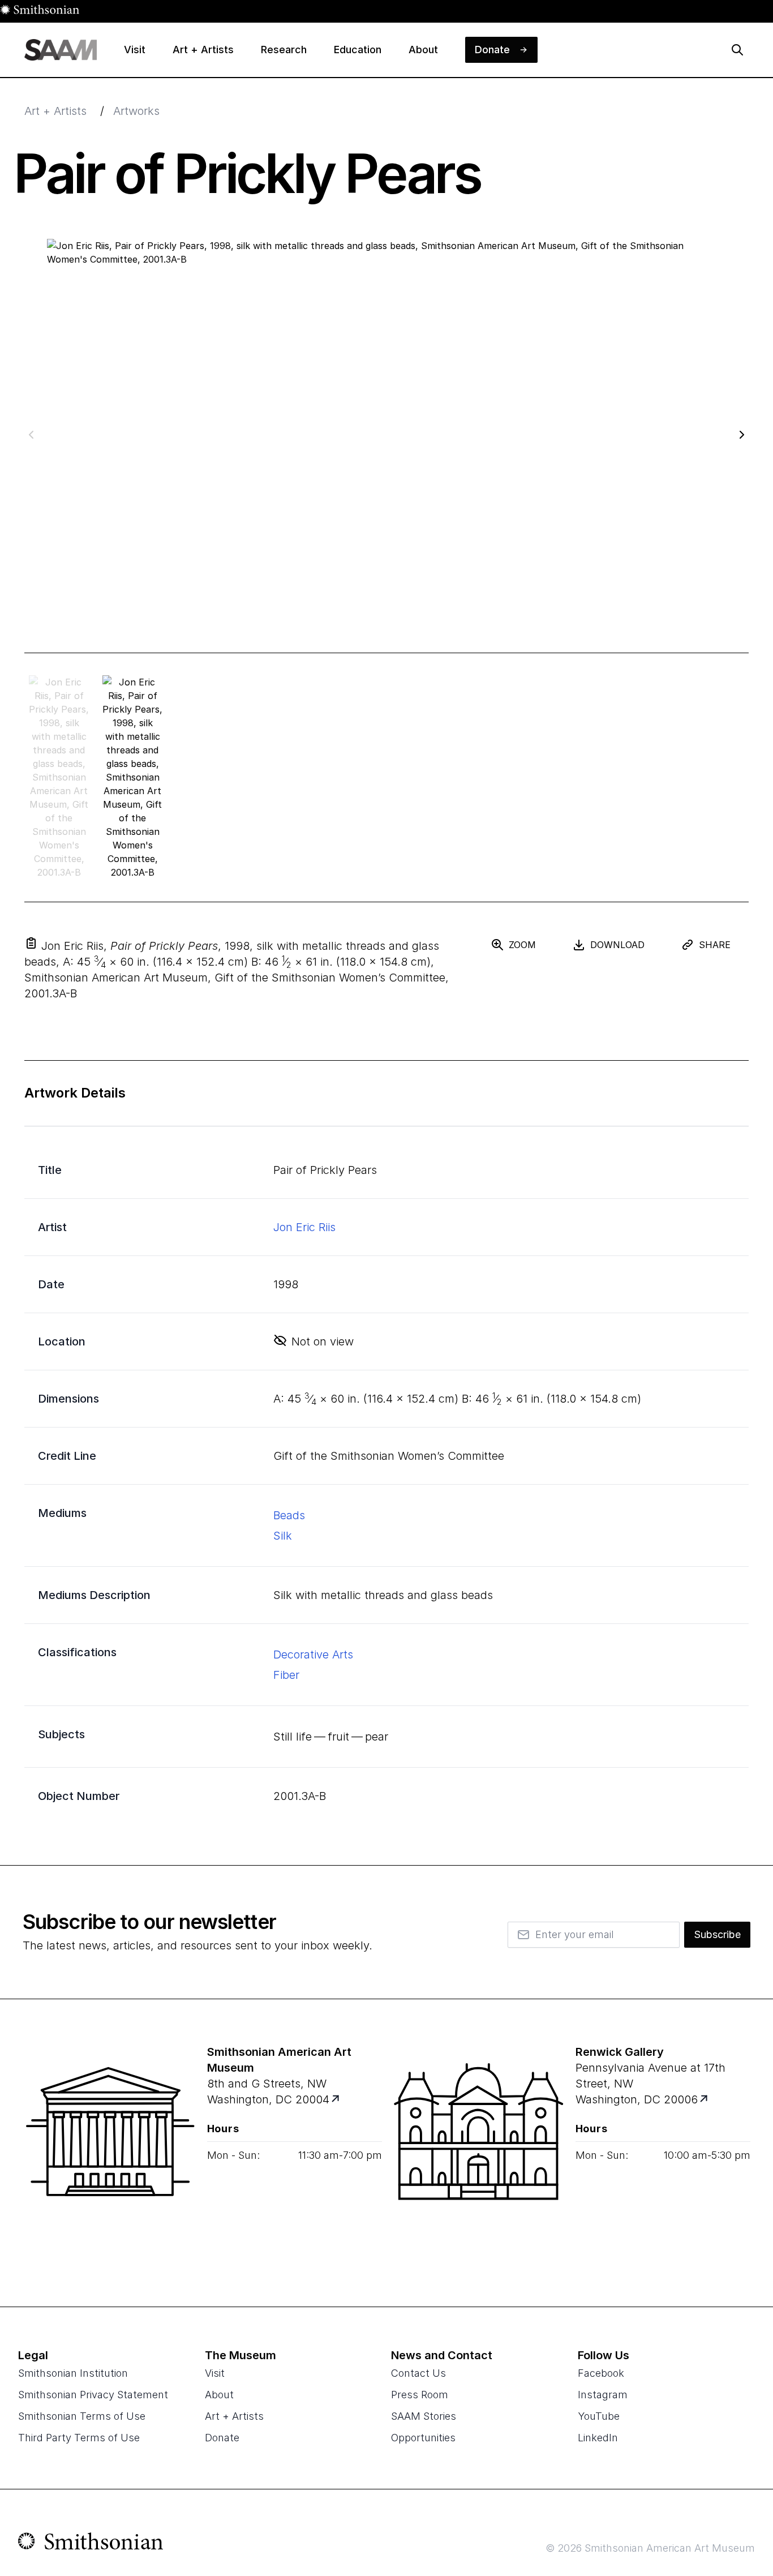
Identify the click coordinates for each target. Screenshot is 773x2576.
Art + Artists (55, 111)
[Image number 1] (132, 777)
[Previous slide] (31, 434)
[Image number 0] (59, 777)
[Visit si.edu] (91, 2544)
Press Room (420, 2395)
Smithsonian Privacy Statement (93, 2395)
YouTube (599, 2416)
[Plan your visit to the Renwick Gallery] (479, 2153)
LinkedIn (598, 2438)
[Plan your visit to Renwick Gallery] (704, 2100)
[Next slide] (742, 434)
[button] (31, 943)
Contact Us (418, 2373)
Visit (215, 2373)
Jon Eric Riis (304, 1227)
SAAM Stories (424, 2416)
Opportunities (423, 2438)
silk (283, 1536)
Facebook (601, 2373)
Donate (222, 2438)
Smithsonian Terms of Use (82, 2416)
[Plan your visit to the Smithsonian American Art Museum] (110, 2153)
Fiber (286, 1675)
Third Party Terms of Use (79, 2438)
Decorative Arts (313, 1655)
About (219, 2395)
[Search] (737, 50)
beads (289, 1515)
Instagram (603, 2395)
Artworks (136, 111)
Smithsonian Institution (73, 2373)
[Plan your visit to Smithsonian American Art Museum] (336, 2100)
